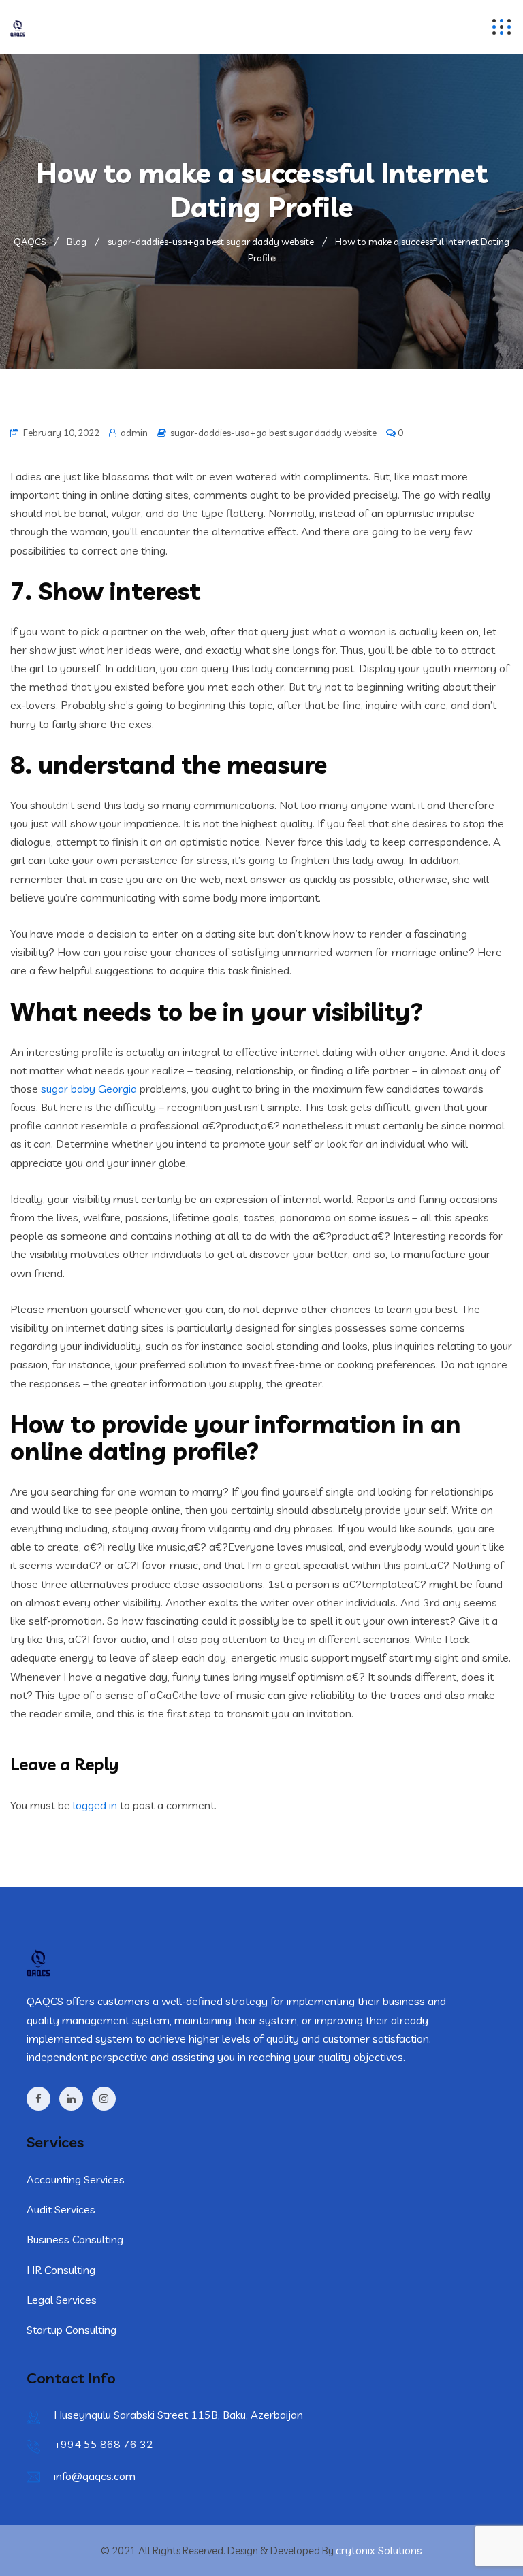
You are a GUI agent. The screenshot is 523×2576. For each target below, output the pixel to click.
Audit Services (61, 2209)
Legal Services (62, 2300)
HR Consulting (61, 2270)
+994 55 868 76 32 (104, 2444)
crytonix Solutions (379, 2550)
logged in (95, 1805)
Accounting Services (76, 2179)
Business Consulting (75, 2239)
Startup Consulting (72, 2330)
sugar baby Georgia (89, 1089)
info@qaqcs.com (95, 2476)
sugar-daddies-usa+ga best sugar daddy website (273, 433)
